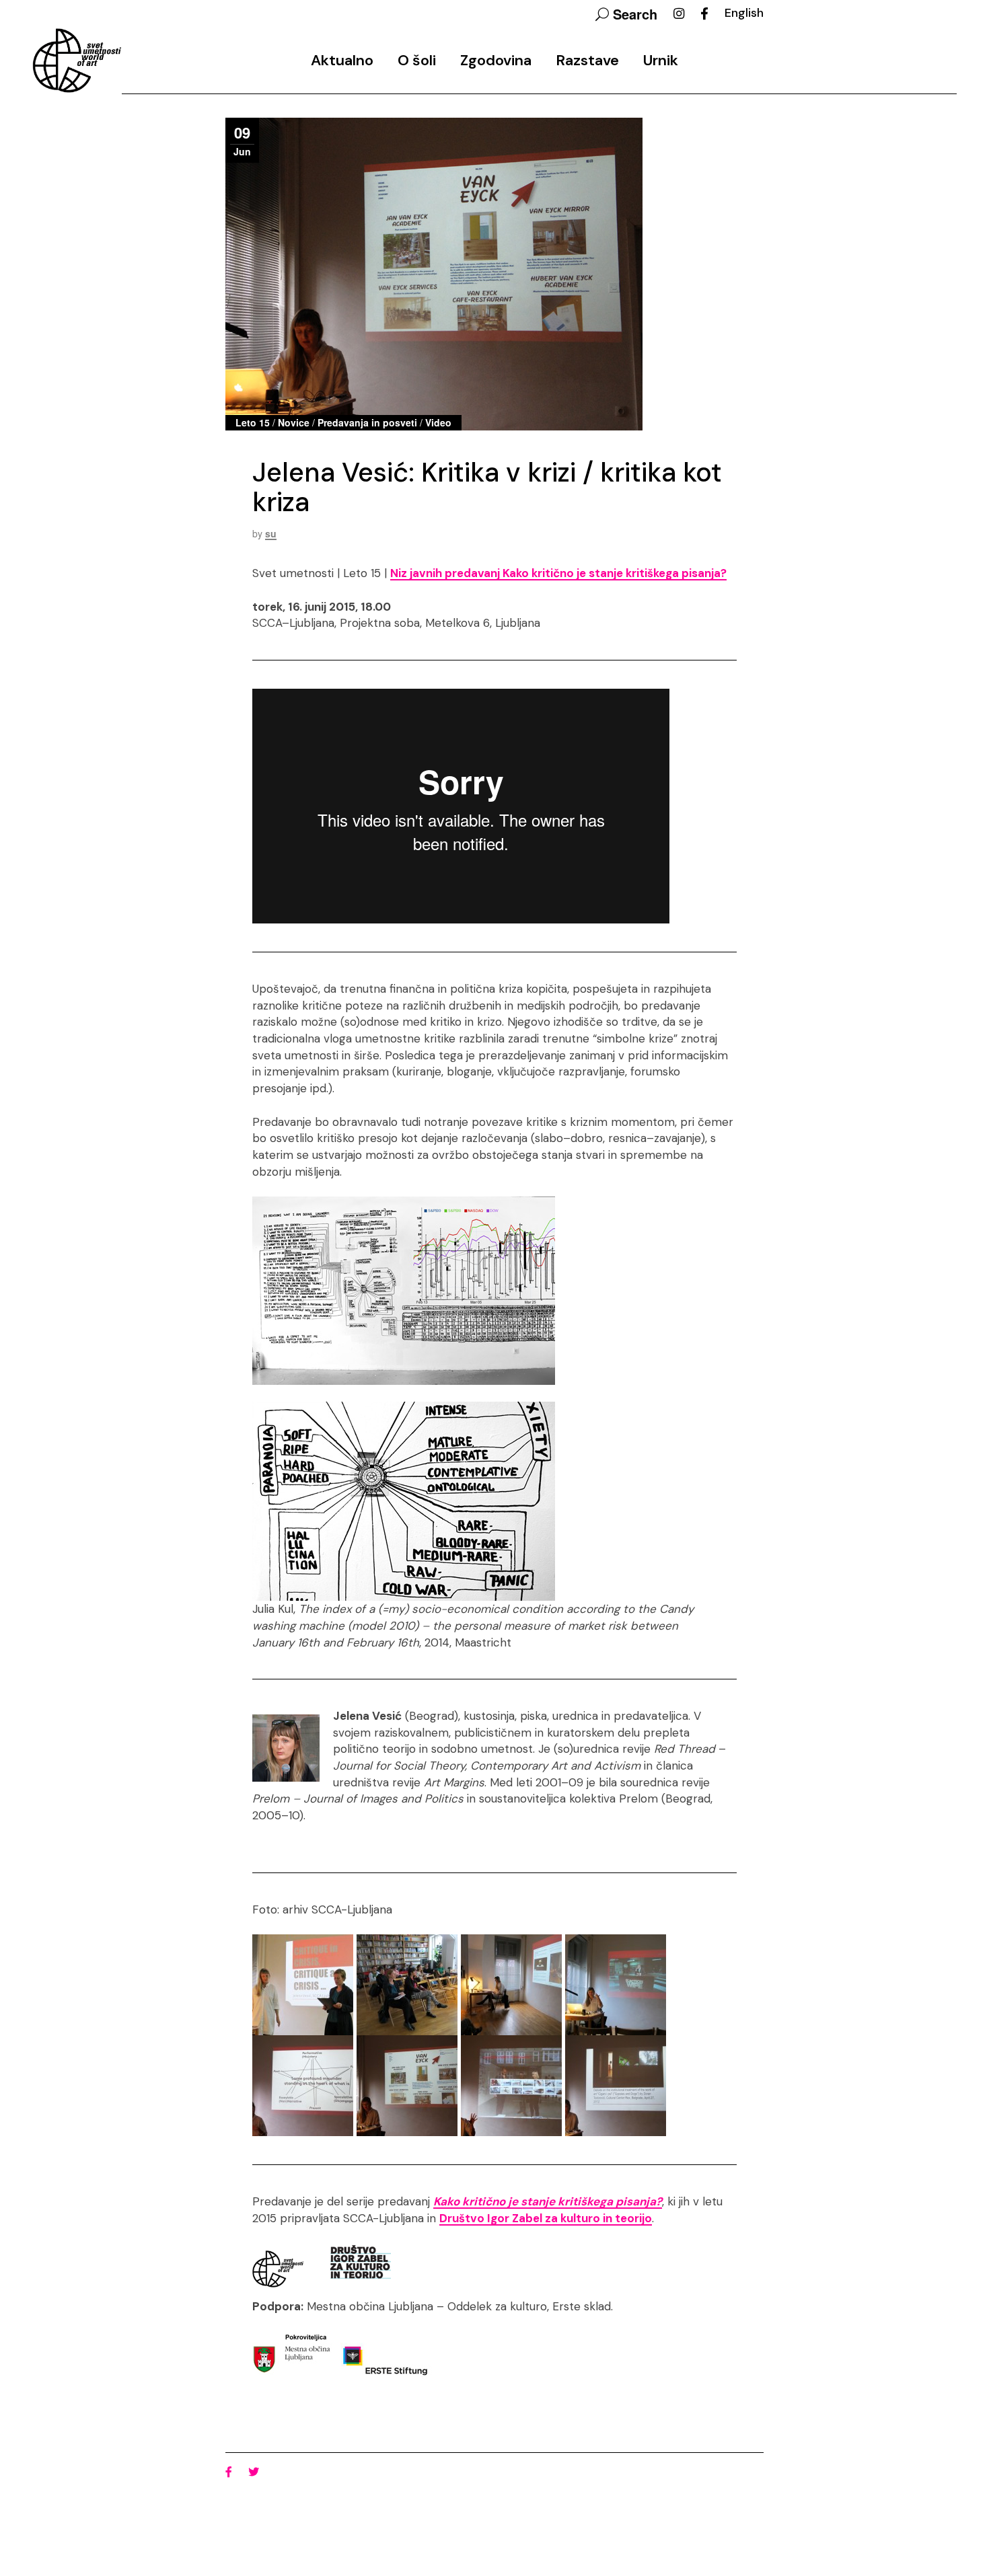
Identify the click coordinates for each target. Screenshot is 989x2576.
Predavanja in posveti (367, 422)
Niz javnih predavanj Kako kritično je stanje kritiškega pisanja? (558, 573)
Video (438, 422)
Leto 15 (253, 422)
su (271, 533)
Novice (294, 422)
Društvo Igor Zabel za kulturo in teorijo (546, 2218)
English (744, 13)
